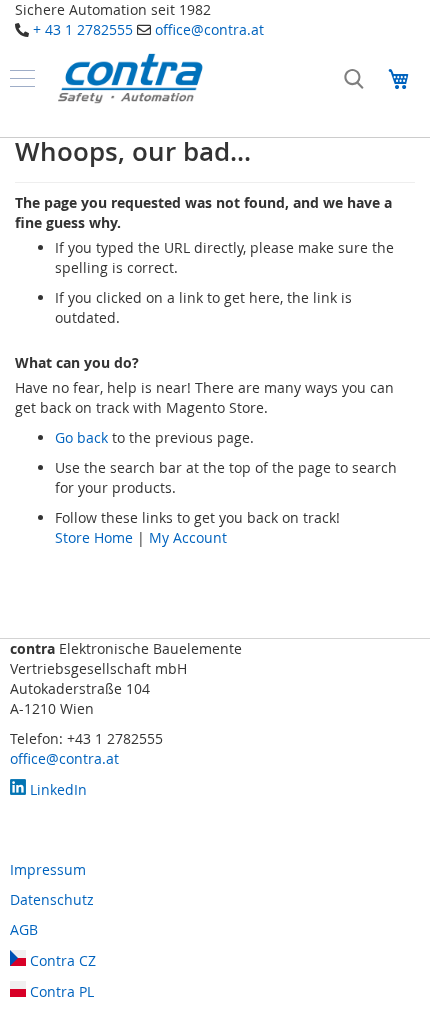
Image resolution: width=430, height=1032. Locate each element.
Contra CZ (61, 960)
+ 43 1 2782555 (83, 29)
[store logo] (130, 78)
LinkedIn (56, 789)
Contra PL (60, 991)
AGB (24, 929)
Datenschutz (52, 899)
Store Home (94, 537)
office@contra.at (209, 29)
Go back (81, 437)
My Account (188, 537)
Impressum (48, 869)
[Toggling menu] (22, 78)
